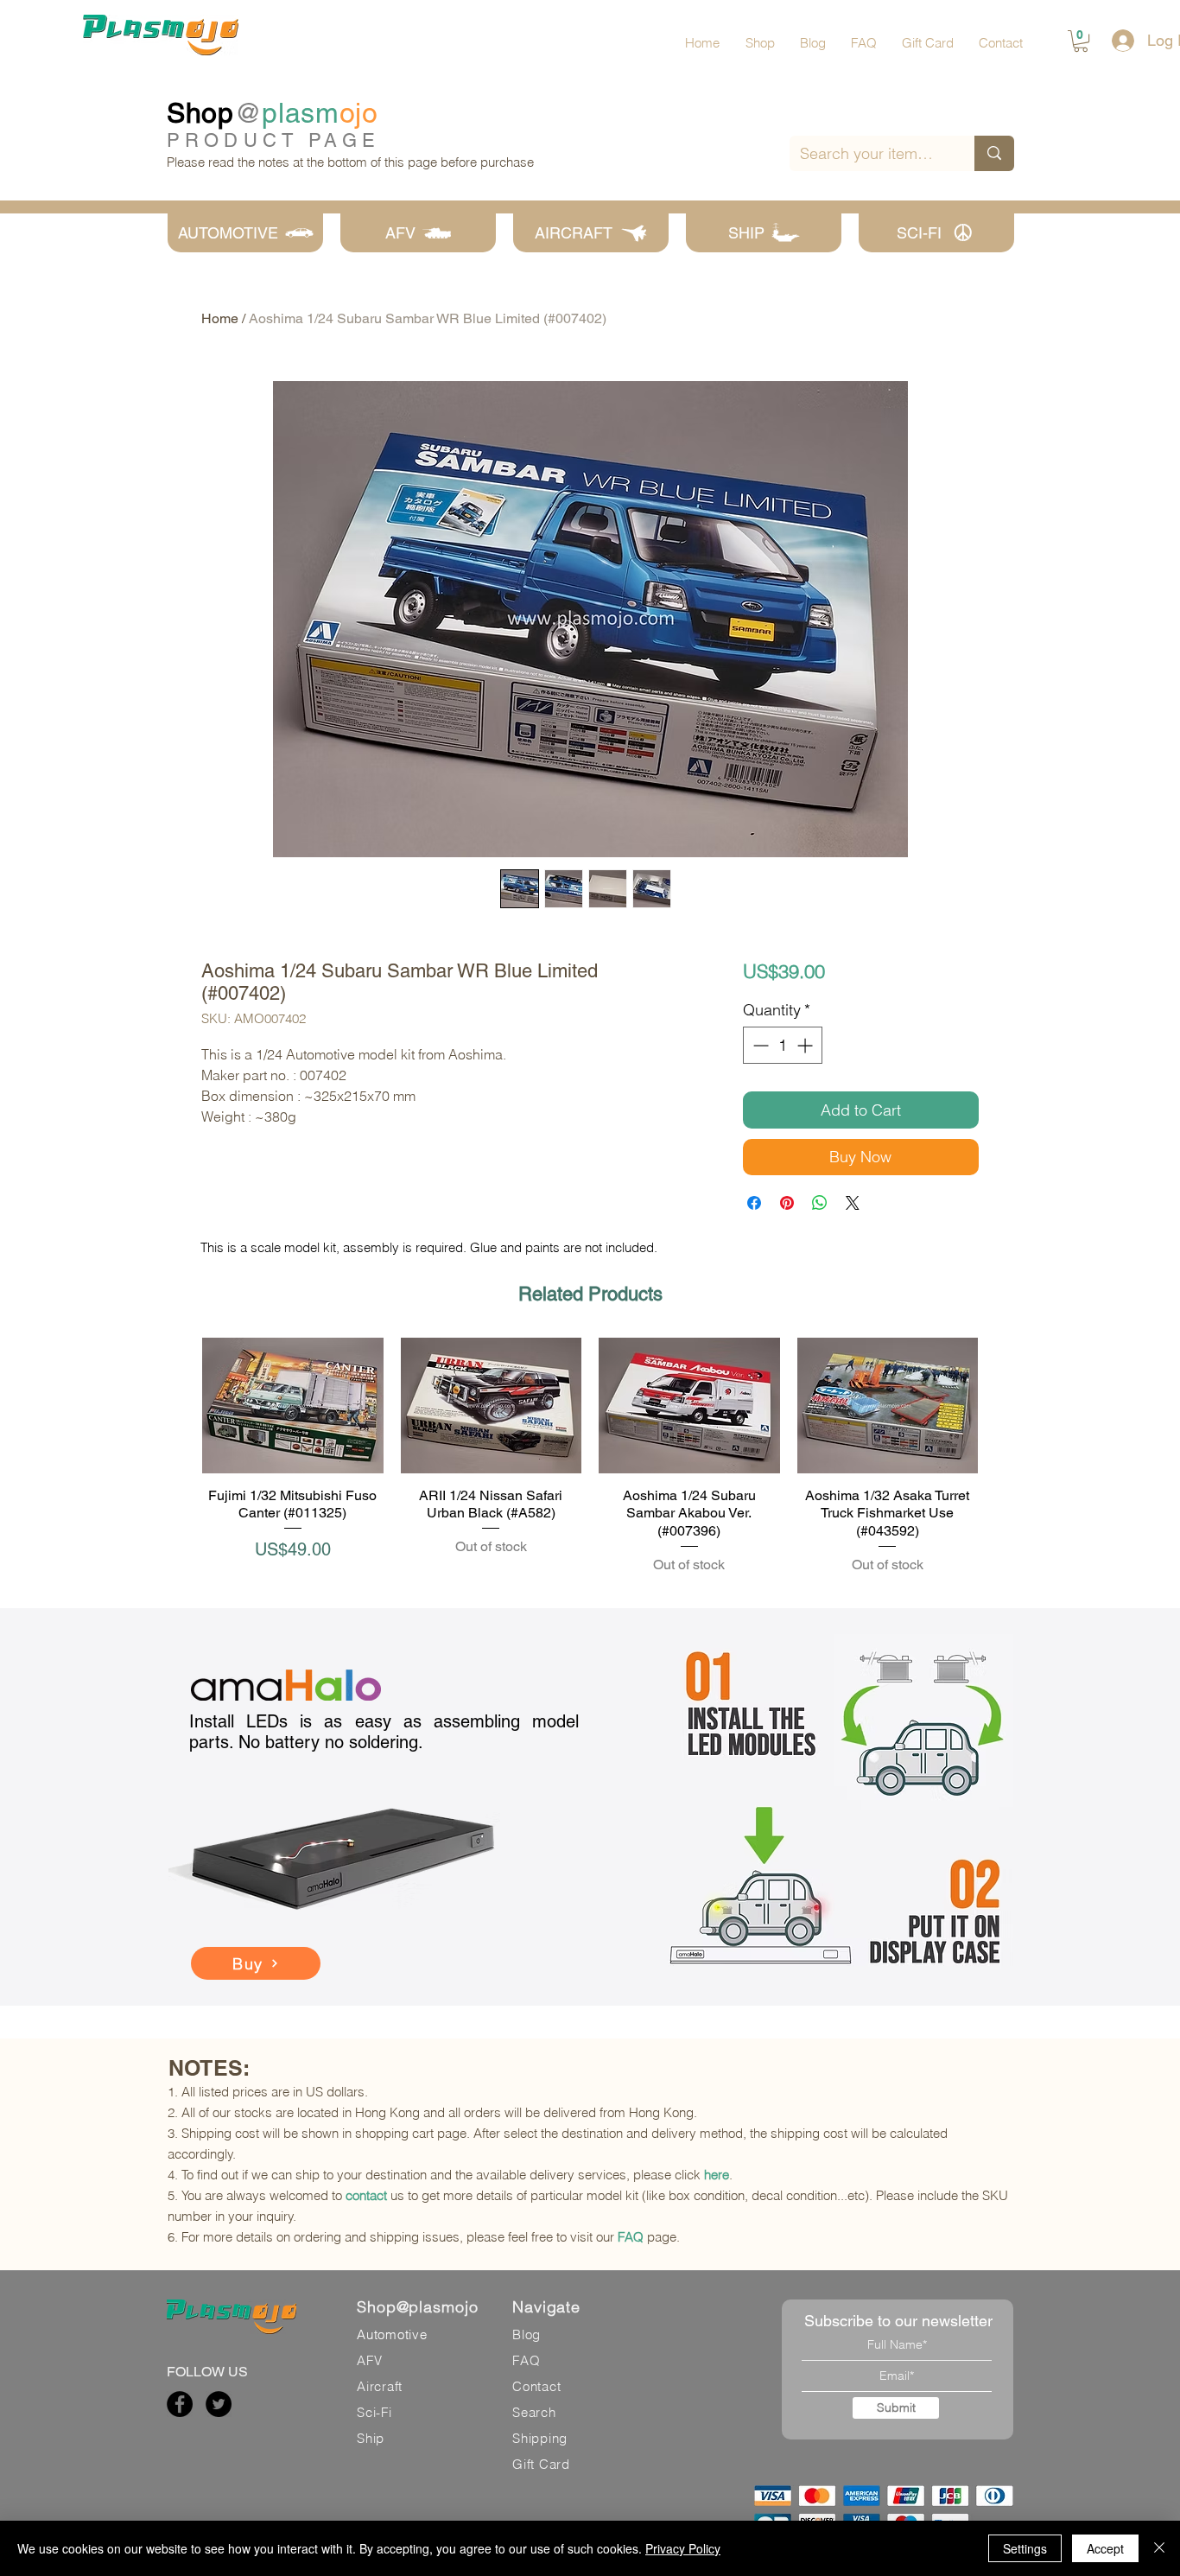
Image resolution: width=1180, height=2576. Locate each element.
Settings (1025, 2548)
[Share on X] (853, 1203)
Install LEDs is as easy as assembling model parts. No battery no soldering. (384, 1732)
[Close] (1159, 2548)
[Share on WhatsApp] (820, 1203)
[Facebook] (180, 2404)
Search (534, 2412)
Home (220, 318)
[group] (590, 1457)
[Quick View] (293, 1406)
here (717, 2175)
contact (366, 2195)
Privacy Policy (683, 2548)
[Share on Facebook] (754, 1203)
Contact (536, 2386)
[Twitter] (219, 2404)
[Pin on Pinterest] (787, 1203)
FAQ (631, 2237)
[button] (1081, 41)
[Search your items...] (994, 153)
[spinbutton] (783, 1045)
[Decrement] (759, 1045)
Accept (1105, 2548)
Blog (527, 2334)
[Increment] (806, 1045)
